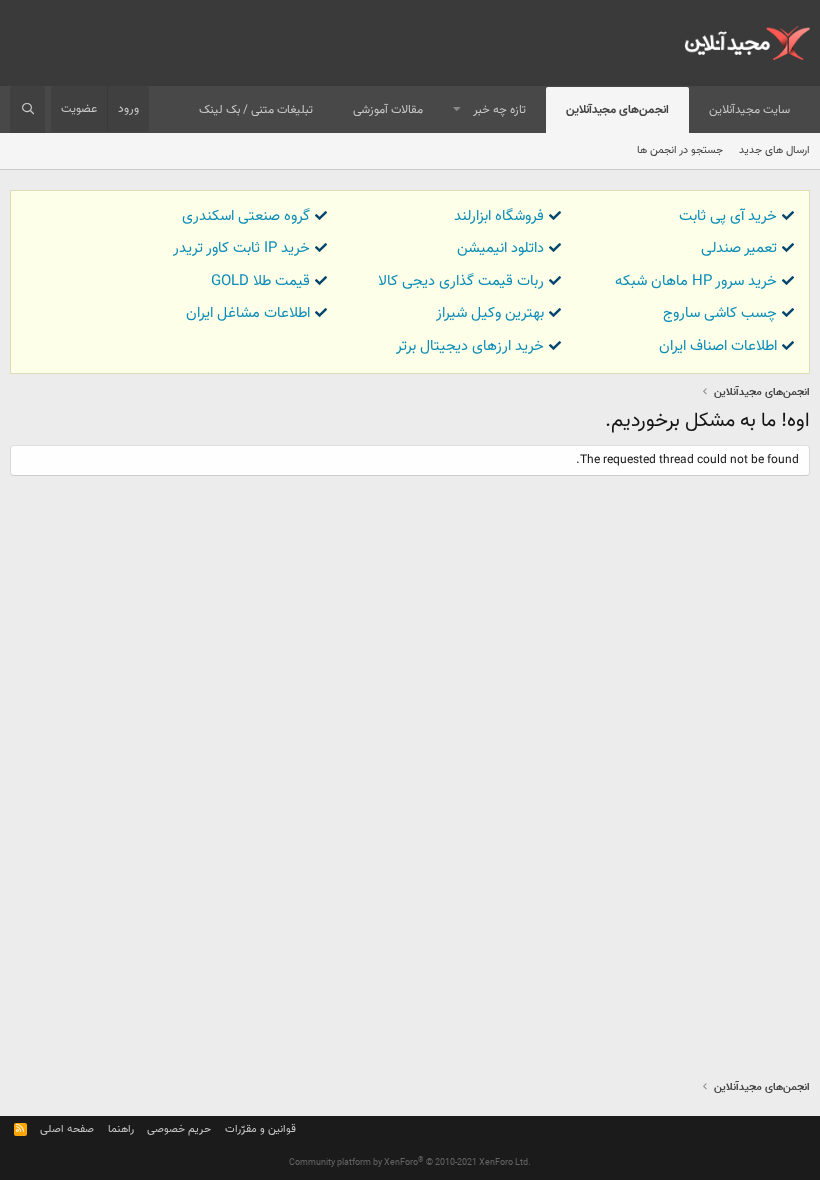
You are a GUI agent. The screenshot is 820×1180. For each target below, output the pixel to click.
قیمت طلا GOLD (260, 281)
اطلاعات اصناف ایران (718, 346)
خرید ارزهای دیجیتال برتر (470, 346)
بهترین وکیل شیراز (490, 313)
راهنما (121, 1129)
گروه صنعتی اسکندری (246, 216)
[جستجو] (27, 110)
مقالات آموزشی (388, 110)
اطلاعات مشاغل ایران (248, 313)
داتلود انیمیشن (500, 248)
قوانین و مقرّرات (260, 1129)
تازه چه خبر (499, 110)
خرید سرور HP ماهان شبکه (696, 281)
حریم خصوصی (179, 1129)
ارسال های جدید (774, 150)
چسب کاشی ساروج (720, 313)
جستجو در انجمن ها (680, 150)
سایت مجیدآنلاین (749, 110)
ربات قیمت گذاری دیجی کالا (461, 281)
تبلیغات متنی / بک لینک (256, 110)
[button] (457, 110)
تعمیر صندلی (739, 248)
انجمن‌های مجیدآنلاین (617, 110)
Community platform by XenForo (410, 1163)
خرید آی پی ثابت (728, 216)
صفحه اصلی (67, 1129)
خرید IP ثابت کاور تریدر (241, 248)
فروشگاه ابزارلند (499, 216)
